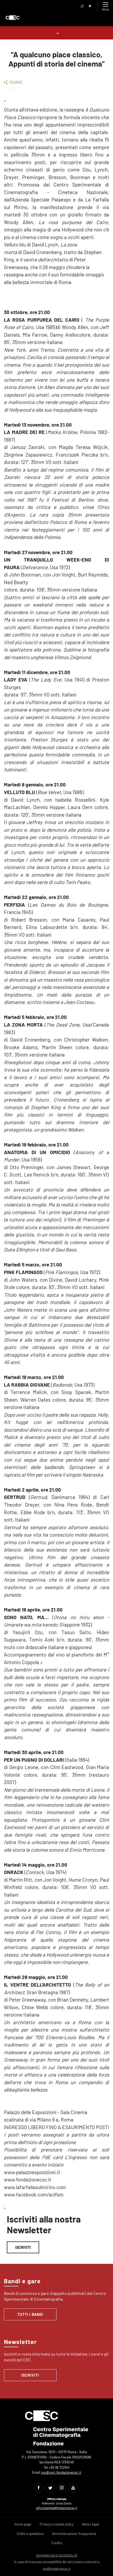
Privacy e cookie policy (57, 2524)
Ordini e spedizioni (30, 2534)
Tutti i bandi (30, 2314)
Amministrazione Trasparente (74, 2534)
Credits (57, 2543)
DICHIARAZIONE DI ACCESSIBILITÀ (56, 2555)
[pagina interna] (57, 33)
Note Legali (91, 2524)
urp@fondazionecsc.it (57, 2569)
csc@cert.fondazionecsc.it (61, 2472)
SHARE (16, 82)
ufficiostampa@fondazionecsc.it (57, 2508)
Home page (23, 2524)
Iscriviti (23, 2247)
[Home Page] (13, 18)
